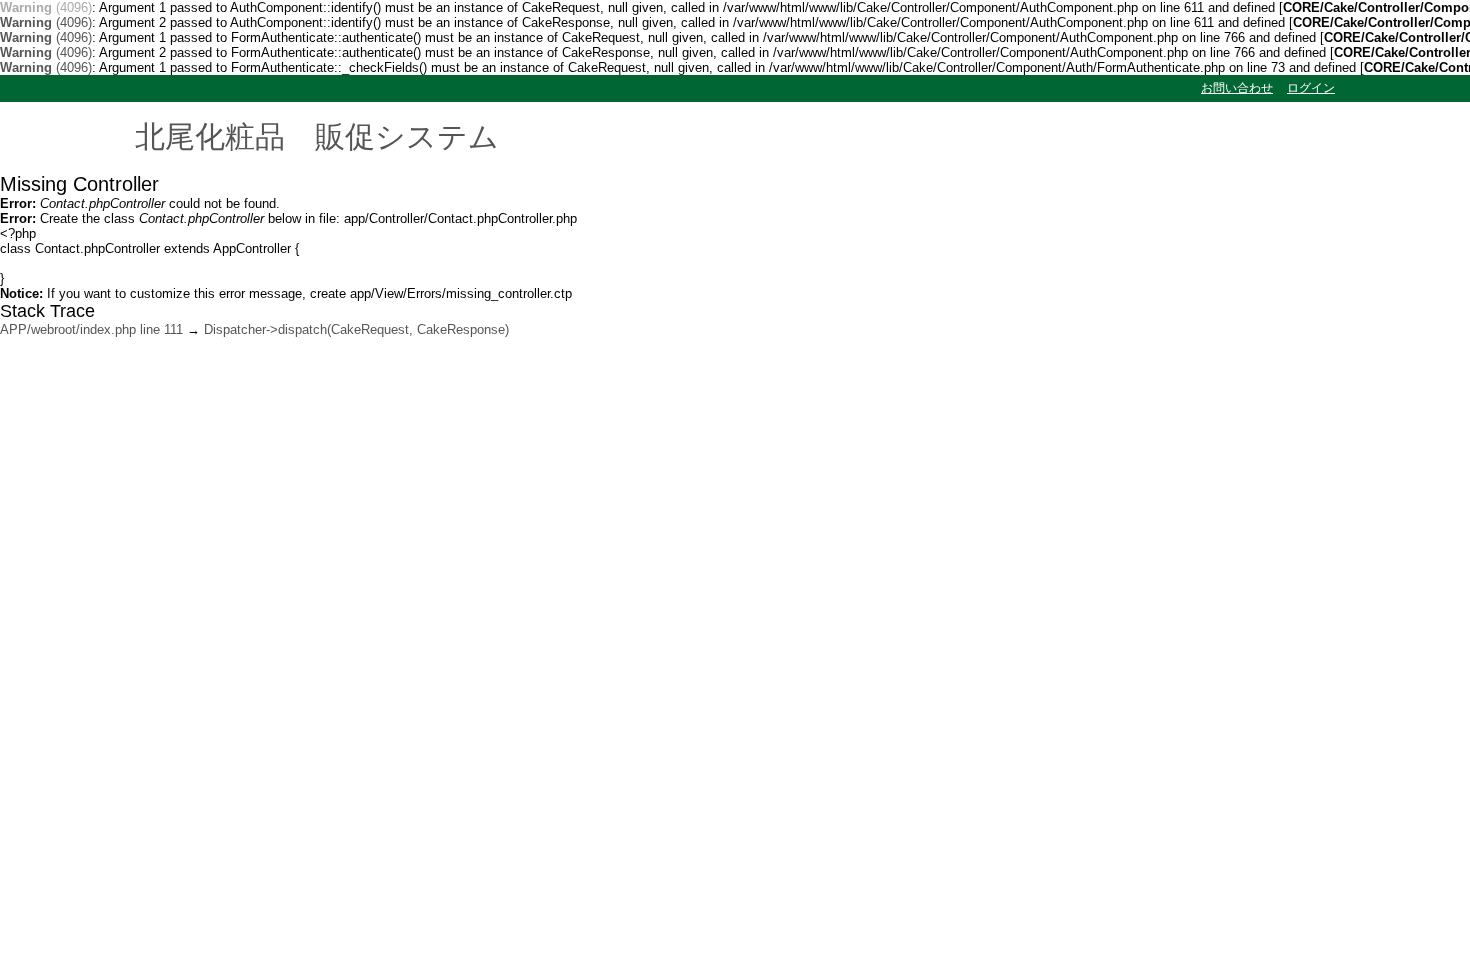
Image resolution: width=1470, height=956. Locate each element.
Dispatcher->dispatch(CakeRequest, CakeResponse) (356, 329)
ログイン (1311, 88)
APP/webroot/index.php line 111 (91, 329)
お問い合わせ (1237, 88)
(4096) (46, 7)
